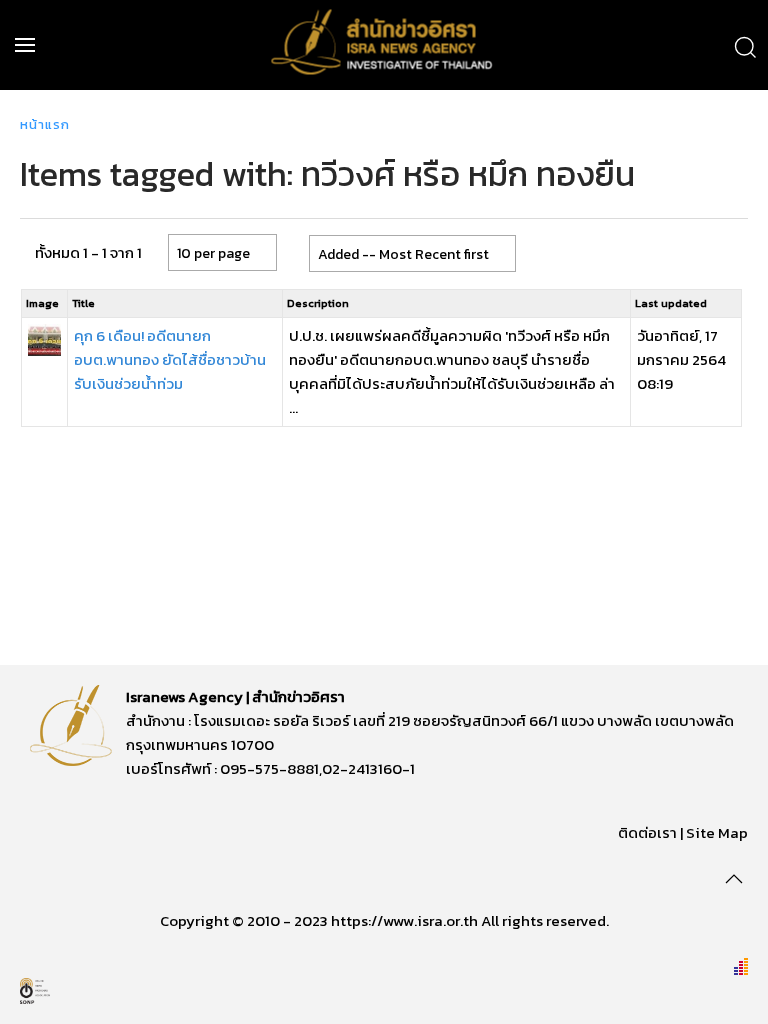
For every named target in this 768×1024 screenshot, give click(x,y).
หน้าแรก (45, 124)
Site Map (717, 832)
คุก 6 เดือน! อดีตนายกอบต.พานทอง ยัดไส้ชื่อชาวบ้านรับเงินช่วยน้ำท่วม (170, 359)
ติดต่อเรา (647, 832)
